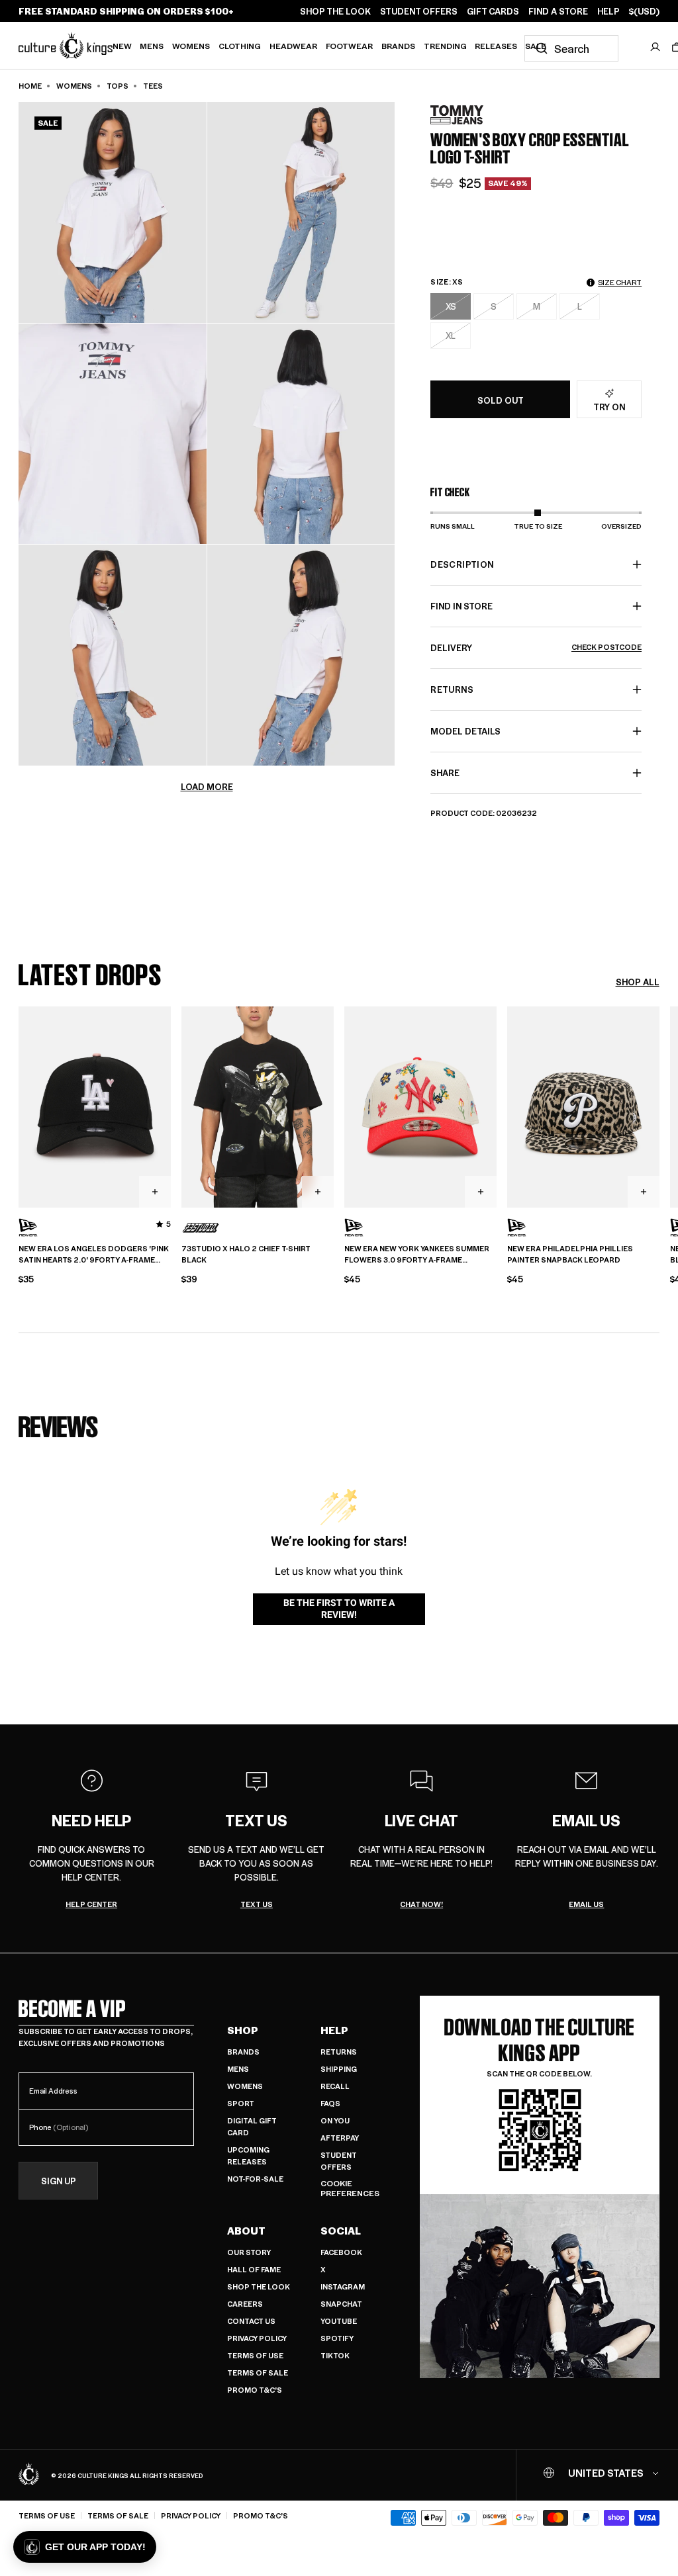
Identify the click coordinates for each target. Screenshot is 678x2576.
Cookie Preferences (350, 2189)
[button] (85, 2547)
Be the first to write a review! (339, 1609)
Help (334, 2030)
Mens (152, 46)
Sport (241, 2103)
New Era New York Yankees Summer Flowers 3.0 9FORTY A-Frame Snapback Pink (417, 1255)
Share (445, 773)
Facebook (341, 2252)
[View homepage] (66, 45)
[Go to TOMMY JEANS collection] (463, 115)
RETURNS (452, 689)
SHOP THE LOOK (335, 11)
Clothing (240, 46)
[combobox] (571, 48)
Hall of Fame (254, 2269)
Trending (445, 46)
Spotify (337, 2338)
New (122, 46)
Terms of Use (255, 2355)
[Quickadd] (155, 1192)
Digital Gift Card (252, 2126)
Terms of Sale (258, 2373)
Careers (245, 2304)
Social (341, 2231)
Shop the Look (259, 2287)
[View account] (655, 47)
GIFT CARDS (493, 11)
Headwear (293, 46)
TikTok (335, 2355)
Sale (536, 46)
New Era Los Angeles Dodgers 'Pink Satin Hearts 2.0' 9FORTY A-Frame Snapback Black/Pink (94, 1255)
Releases (496, 46)
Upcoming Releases (248, 2155)
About (246, 2231)
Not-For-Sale (255, 2179)
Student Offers (339, 2161)
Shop (243, 2030)
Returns (339, 2052)
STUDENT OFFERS (419, 11)
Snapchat (341, 2304)
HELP (608, 11)
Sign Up (59, 2181)
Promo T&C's (255, 2390)
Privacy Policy (257, 2338)
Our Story (249, 2252)
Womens (191, 46)
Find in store (461, 606)
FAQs (330, 2103)
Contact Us (251, 2321)
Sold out (501, 400)
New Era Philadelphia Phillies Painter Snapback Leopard (570, 1254)
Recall (335, 2086)
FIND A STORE (558, 11)
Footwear (349, 46)
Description (462, 564)
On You (335, 2120)
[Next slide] (659, 1106)
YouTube (339, 2321)
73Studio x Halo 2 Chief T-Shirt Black (246, 1254)
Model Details (465, 731)
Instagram (343, 2287)
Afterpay (340, 2138)
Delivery (536, 647)
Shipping (339, 2069)
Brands (398, 46)
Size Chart (620, 282)
